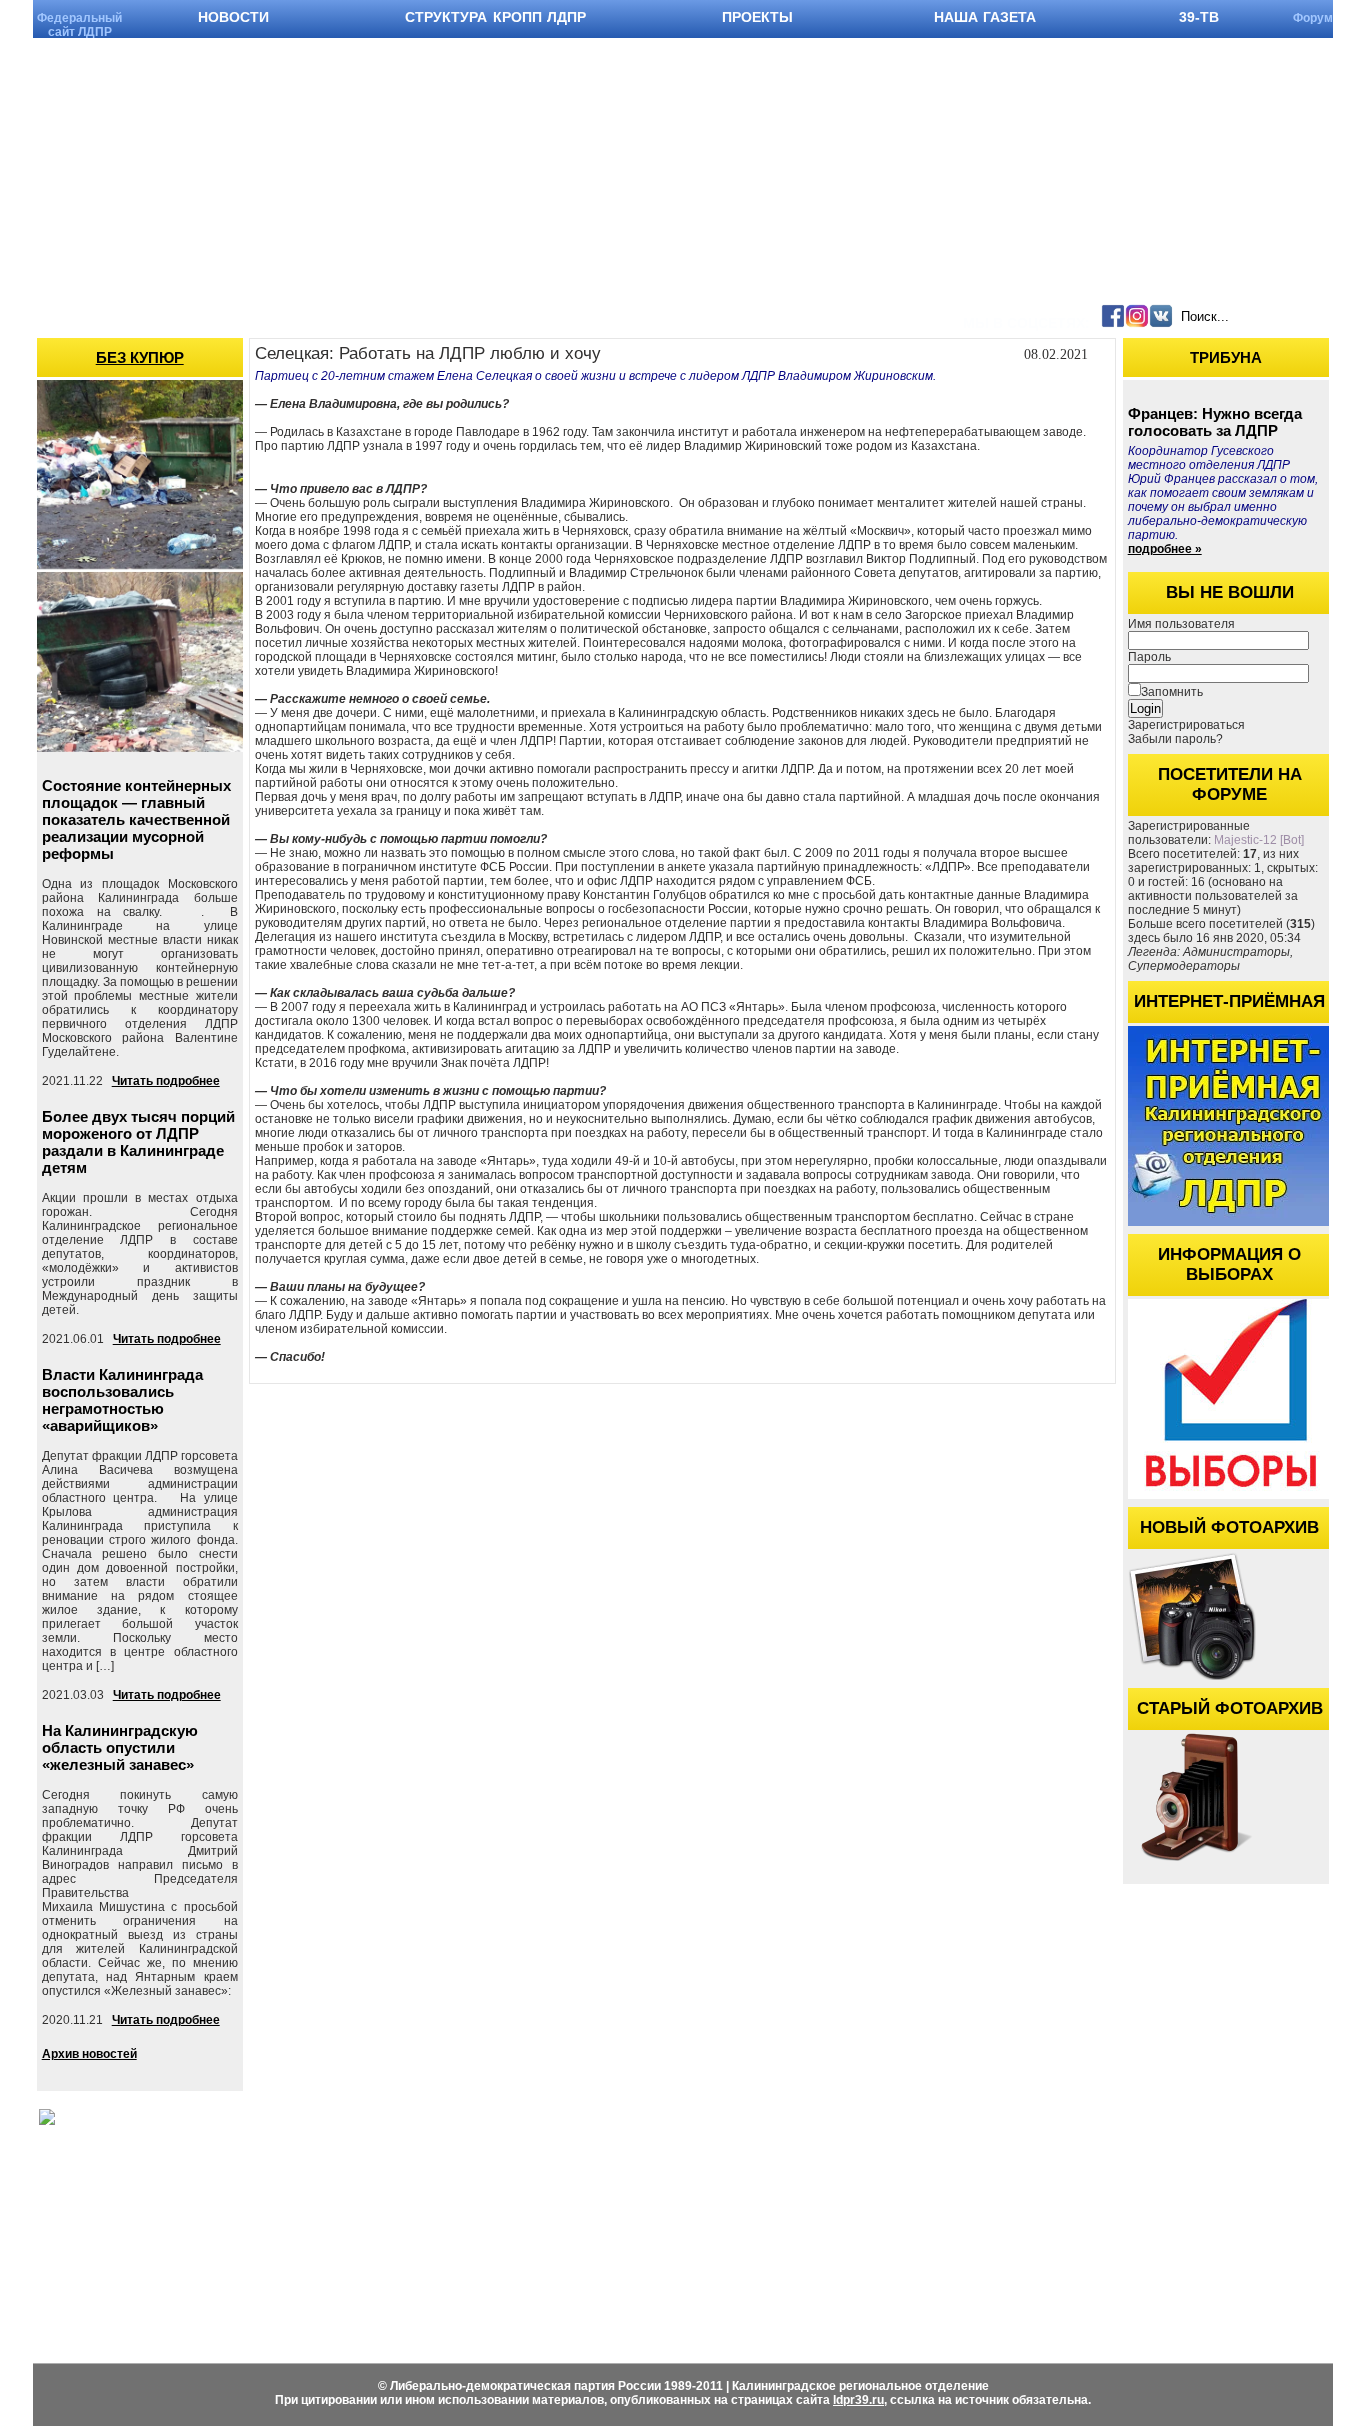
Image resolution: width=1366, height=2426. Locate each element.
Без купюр (140, 357)
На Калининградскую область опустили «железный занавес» (120, 1747)
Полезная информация (1053, 2298)
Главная (1008, 2198)
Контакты (1013, 2319)
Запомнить (1172, 692)
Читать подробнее (166, 1081)
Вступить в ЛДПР (459, 2240)
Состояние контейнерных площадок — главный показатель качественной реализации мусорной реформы (136, 819)
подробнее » (1165, 549)
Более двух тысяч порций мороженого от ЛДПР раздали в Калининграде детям (138, 1142)
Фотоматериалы (272, 2240)
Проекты (1011, 2277)
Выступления (625, 2219)
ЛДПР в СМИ (847, 2261)
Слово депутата (851, 2219)
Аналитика (838, 2240)
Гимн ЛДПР (442, 2219)
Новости (250, 2198)
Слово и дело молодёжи (877, 2282)
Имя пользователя (1181, 624)
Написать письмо (637, 2240)
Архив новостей (89, 2054)
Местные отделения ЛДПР (1065, 2256)
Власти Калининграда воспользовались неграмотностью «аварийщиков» (122, 1400)
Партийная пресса (859, 2198)
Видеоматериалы (275, 2219)
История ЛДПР (451, 2261)
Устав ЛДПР (442, 2198)
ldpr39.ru (858, 2400)
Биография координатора (660, 2198)
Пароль (1149, 657)
